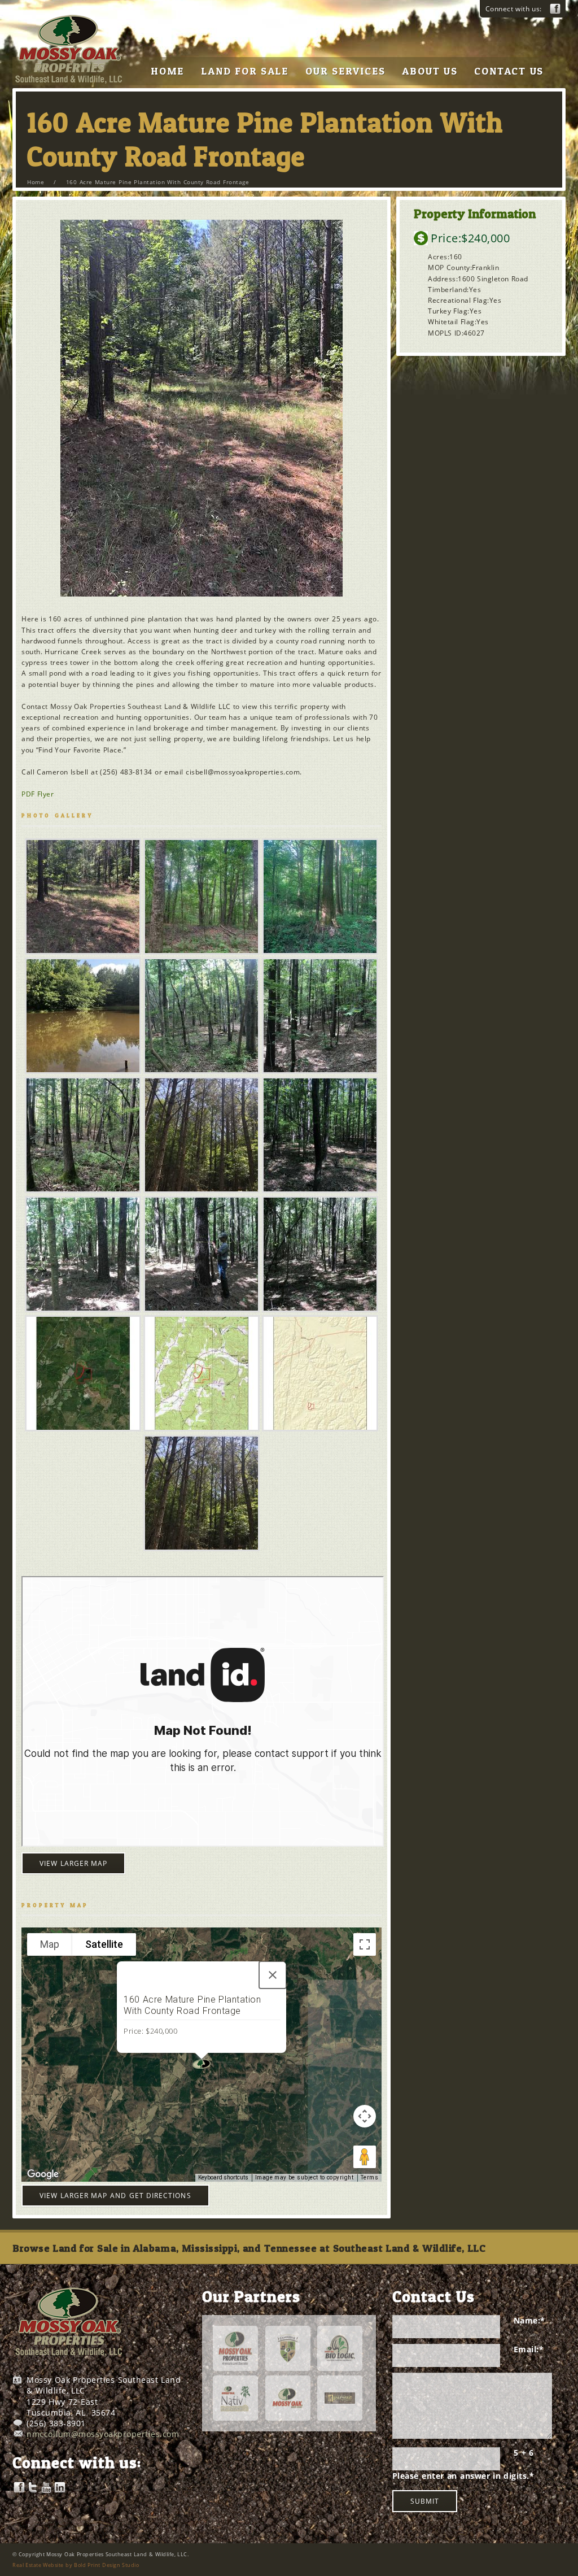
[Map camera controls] (365, 2116)
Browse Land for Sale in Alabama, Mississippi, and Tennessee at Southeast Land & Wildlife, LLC (249, 2248)
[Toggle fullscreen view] (365, 1944)
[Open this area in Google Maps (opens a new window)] (43, 2174)
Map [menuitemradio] (50, 1944)
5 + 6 (524, 2453)
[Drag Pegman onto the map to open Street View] (365, 2157)
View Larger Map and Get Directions (115, 2196)
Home (36, 182)
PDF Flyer (38, 794)
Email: (529, 2349)
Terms (370, 2177)
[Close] (273, 1975)
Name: (529, 2320)
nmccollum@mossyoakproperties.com (103, 2434)
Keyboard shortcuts (223, 2177)
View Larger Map (73, 1863)
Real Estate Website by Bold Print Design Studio (76, 2565)
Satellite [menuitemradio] (104, 1944)
